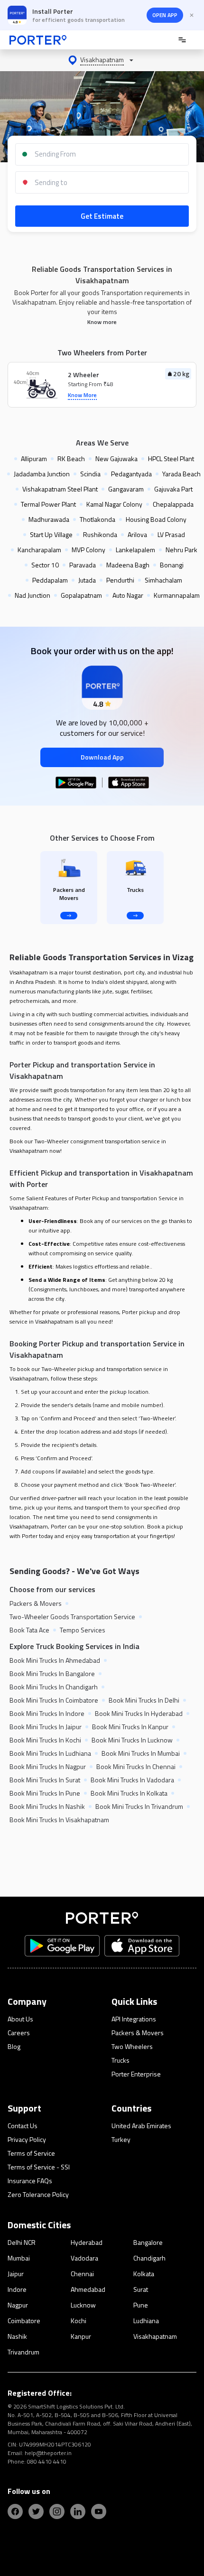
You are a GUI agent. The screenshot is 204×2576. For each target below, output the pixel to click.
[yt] (99, 2511)
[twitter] (36, 2511)
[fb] (15, 2511)
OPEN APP (165, 15)
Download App (102, 757)
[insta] (57, 2511)
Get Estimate (102, 216)
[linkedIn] (78, 2511)
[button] (102, 60)
